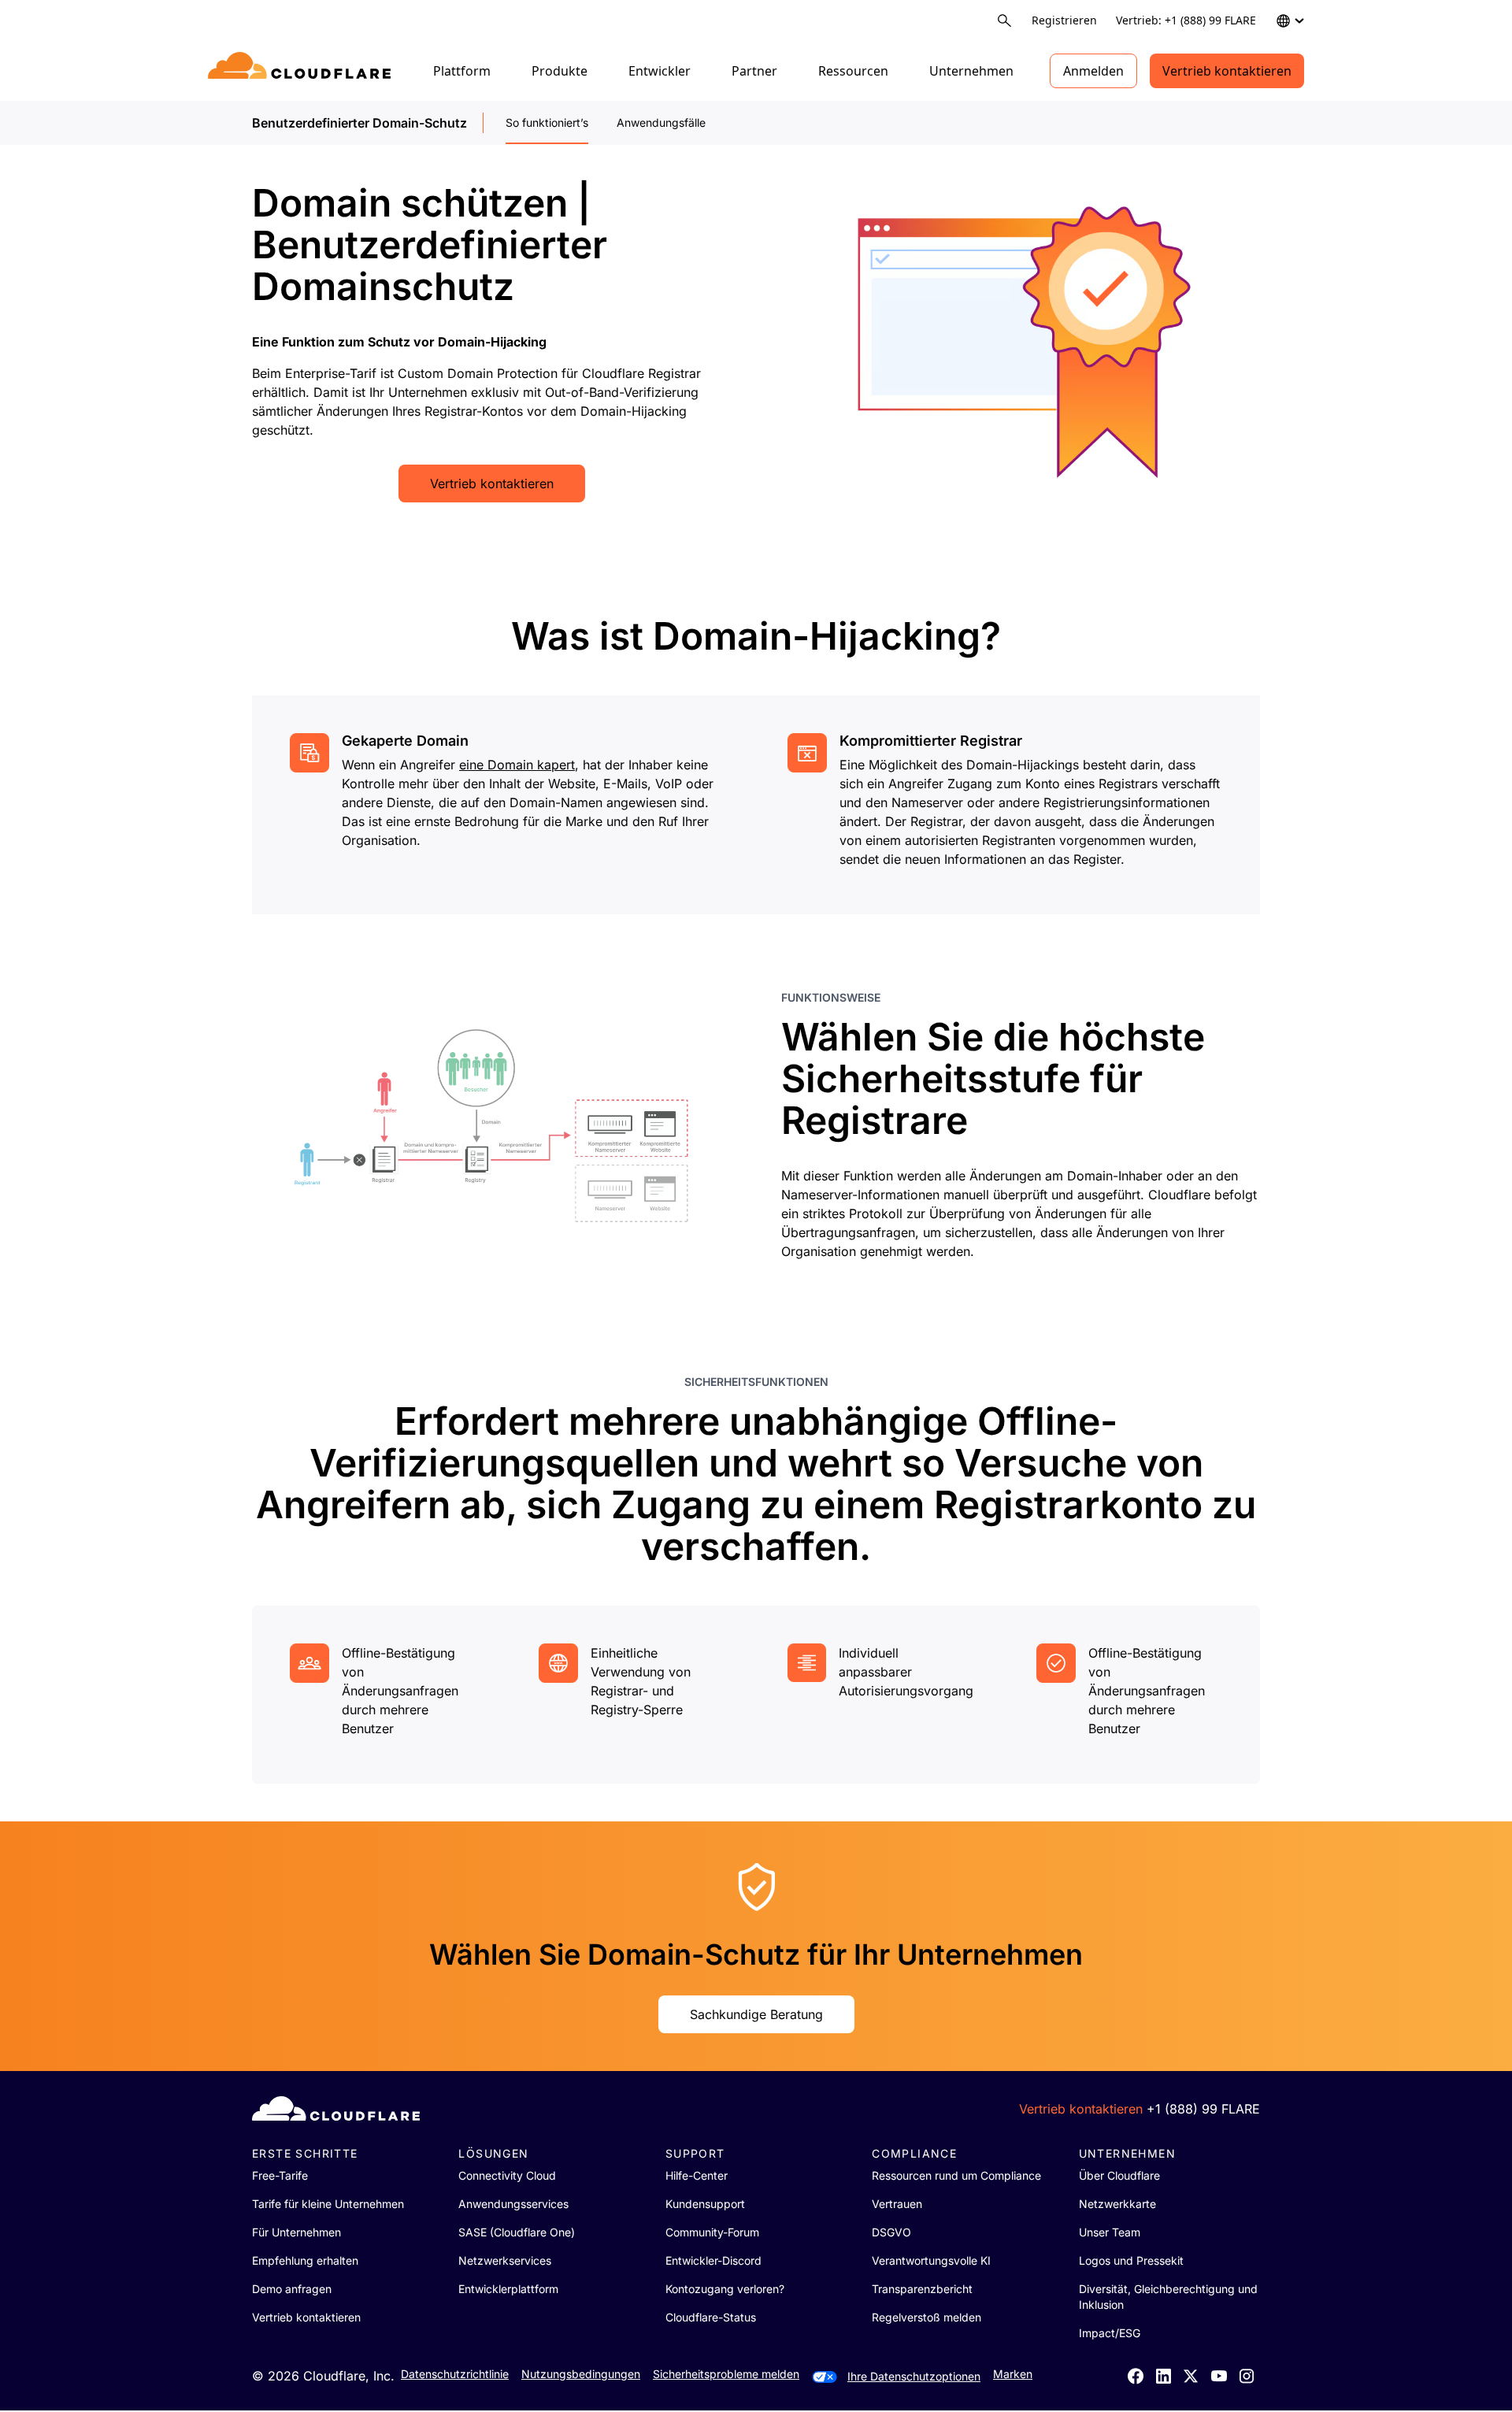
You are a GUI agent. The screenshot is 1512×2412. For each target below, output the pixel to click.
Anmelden (1093, 71)
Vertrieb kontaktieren (1227, 71)
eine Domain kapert (517, 765)
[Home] (302, 71)
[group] (507, 801)
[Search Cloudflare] (1004, 21)
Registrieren (1064, 20)
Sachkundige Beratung (756, 2014)
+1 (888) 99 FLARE (1203, 2109)
